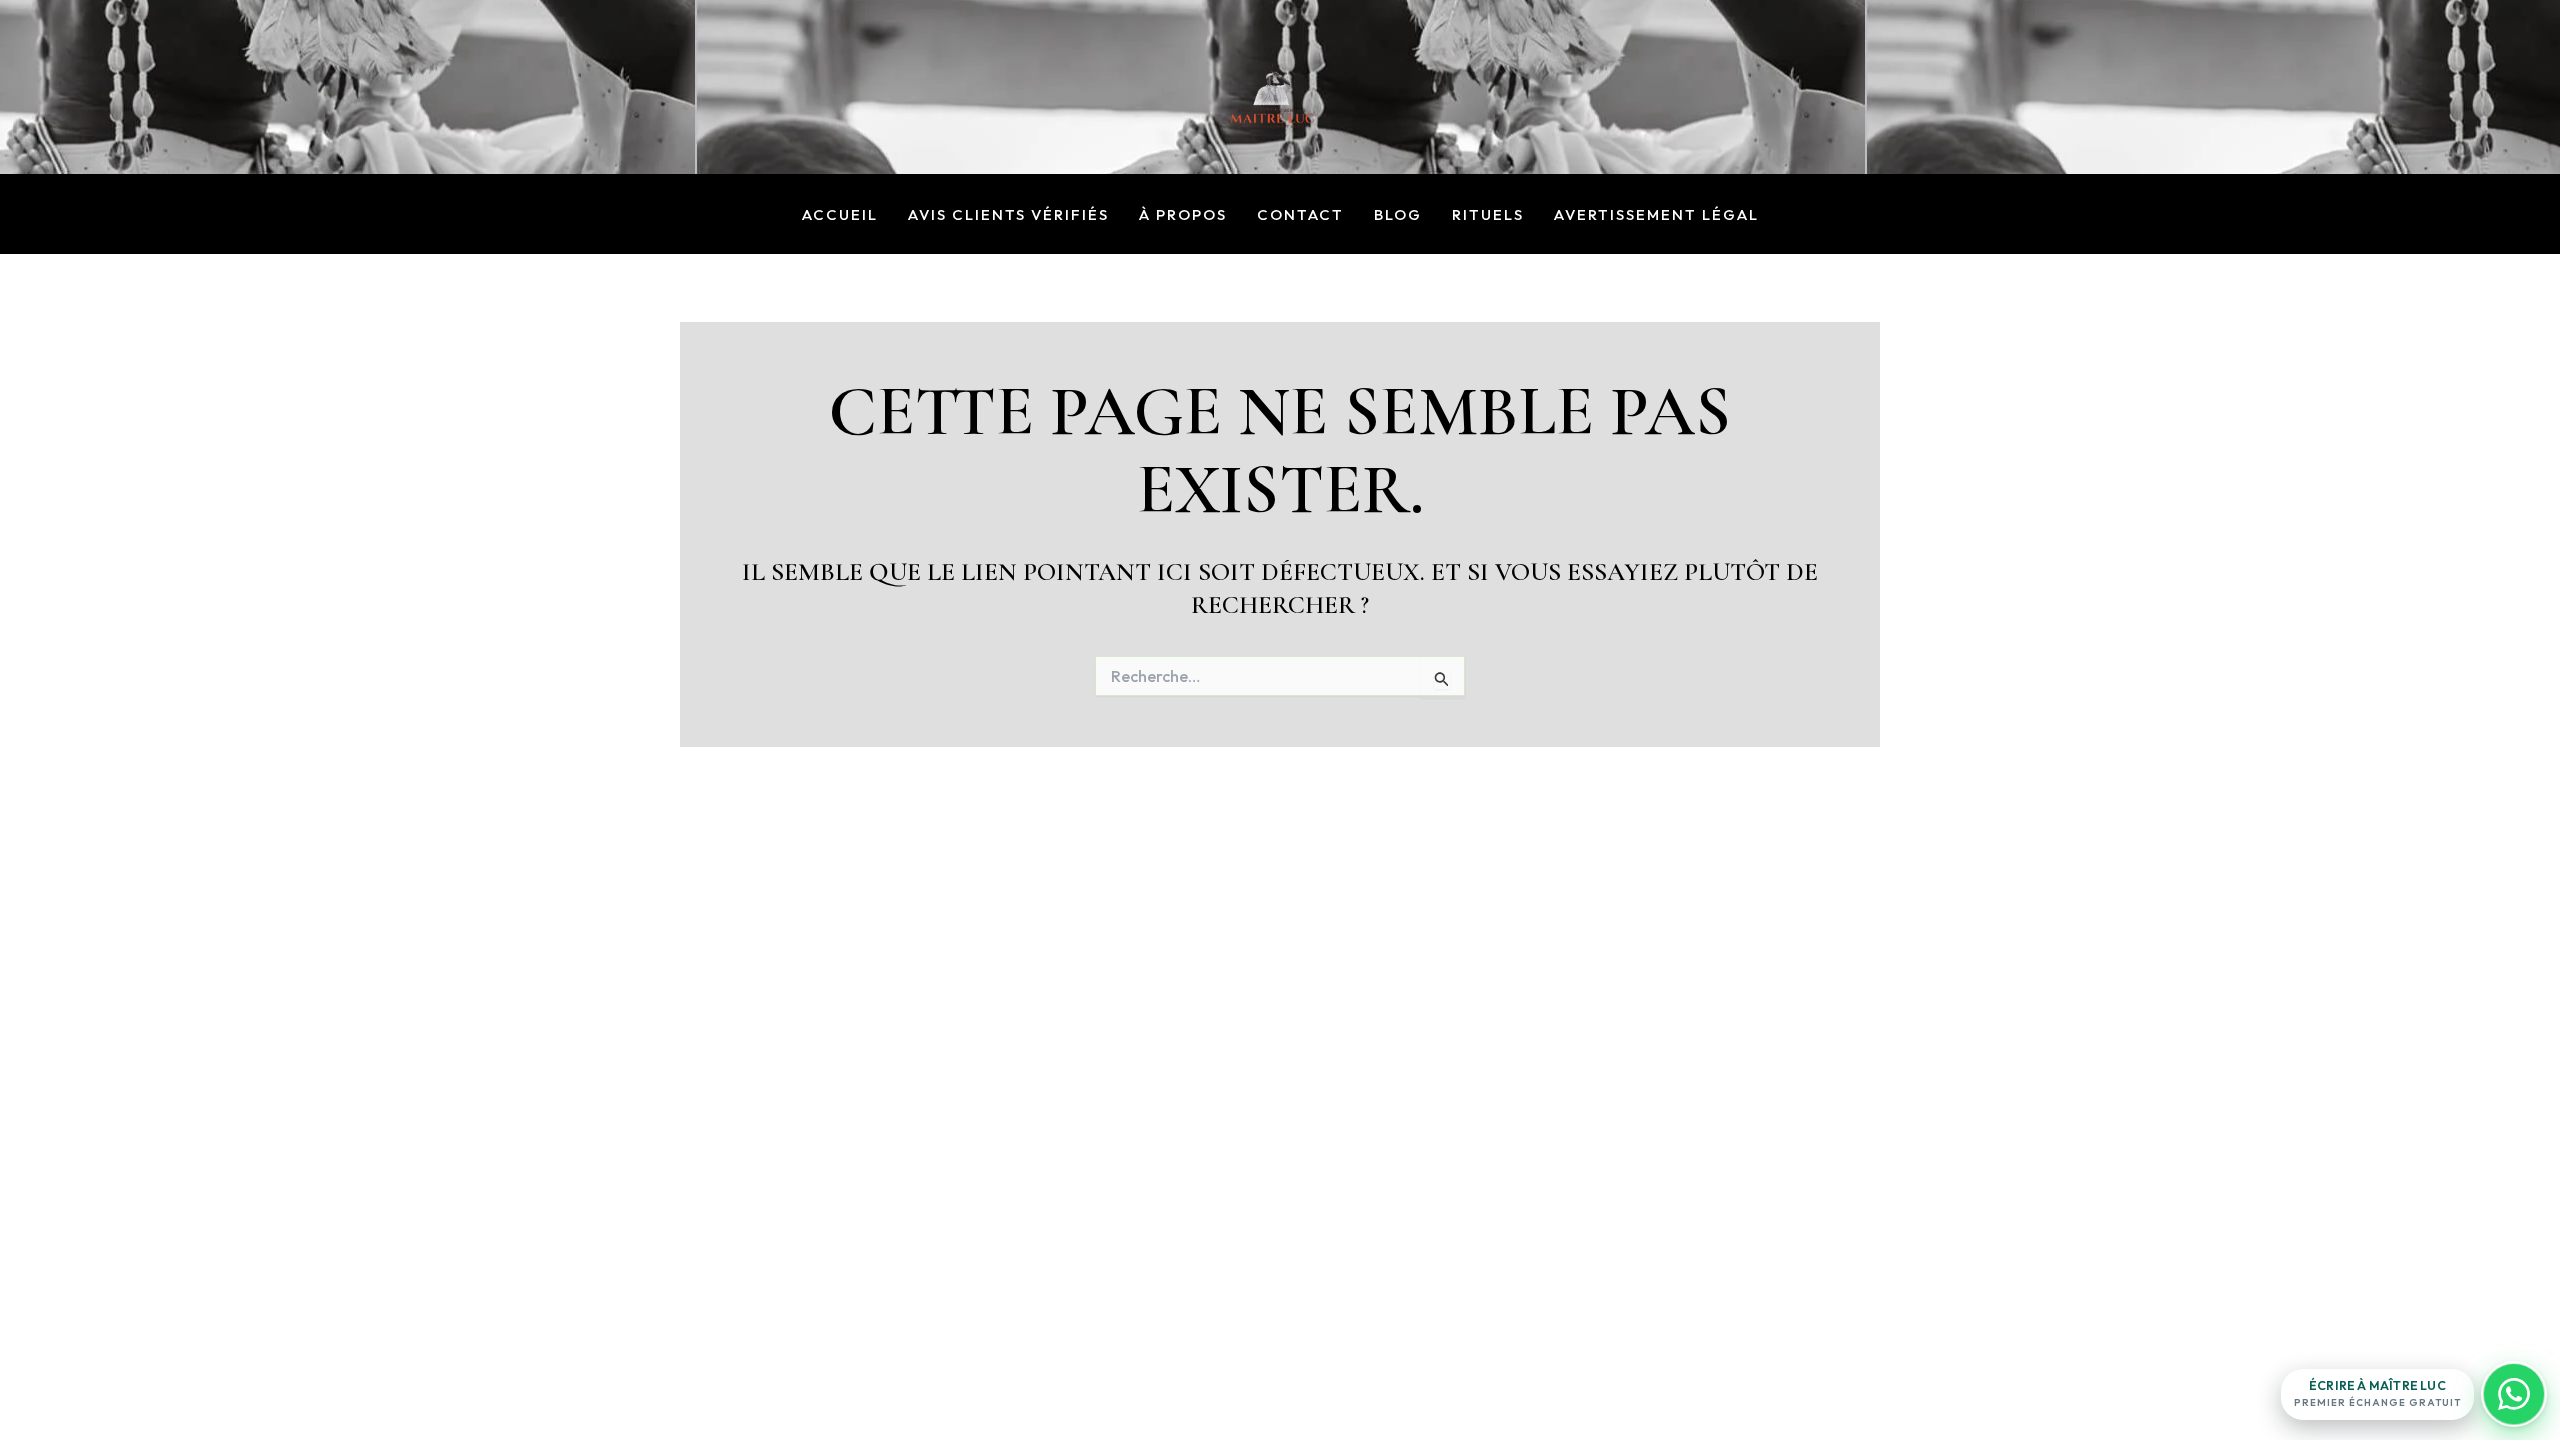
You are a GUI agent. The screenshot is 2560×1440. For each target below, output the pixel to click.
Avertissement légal (1656, 215)
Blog (1398, 215)
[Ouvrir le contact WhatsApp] (2514, 1394)
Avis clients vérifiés (1008, 215)
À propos (1183, 215)
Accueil (840, 215)
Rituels (1488, 215)
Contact (1300, 215)
